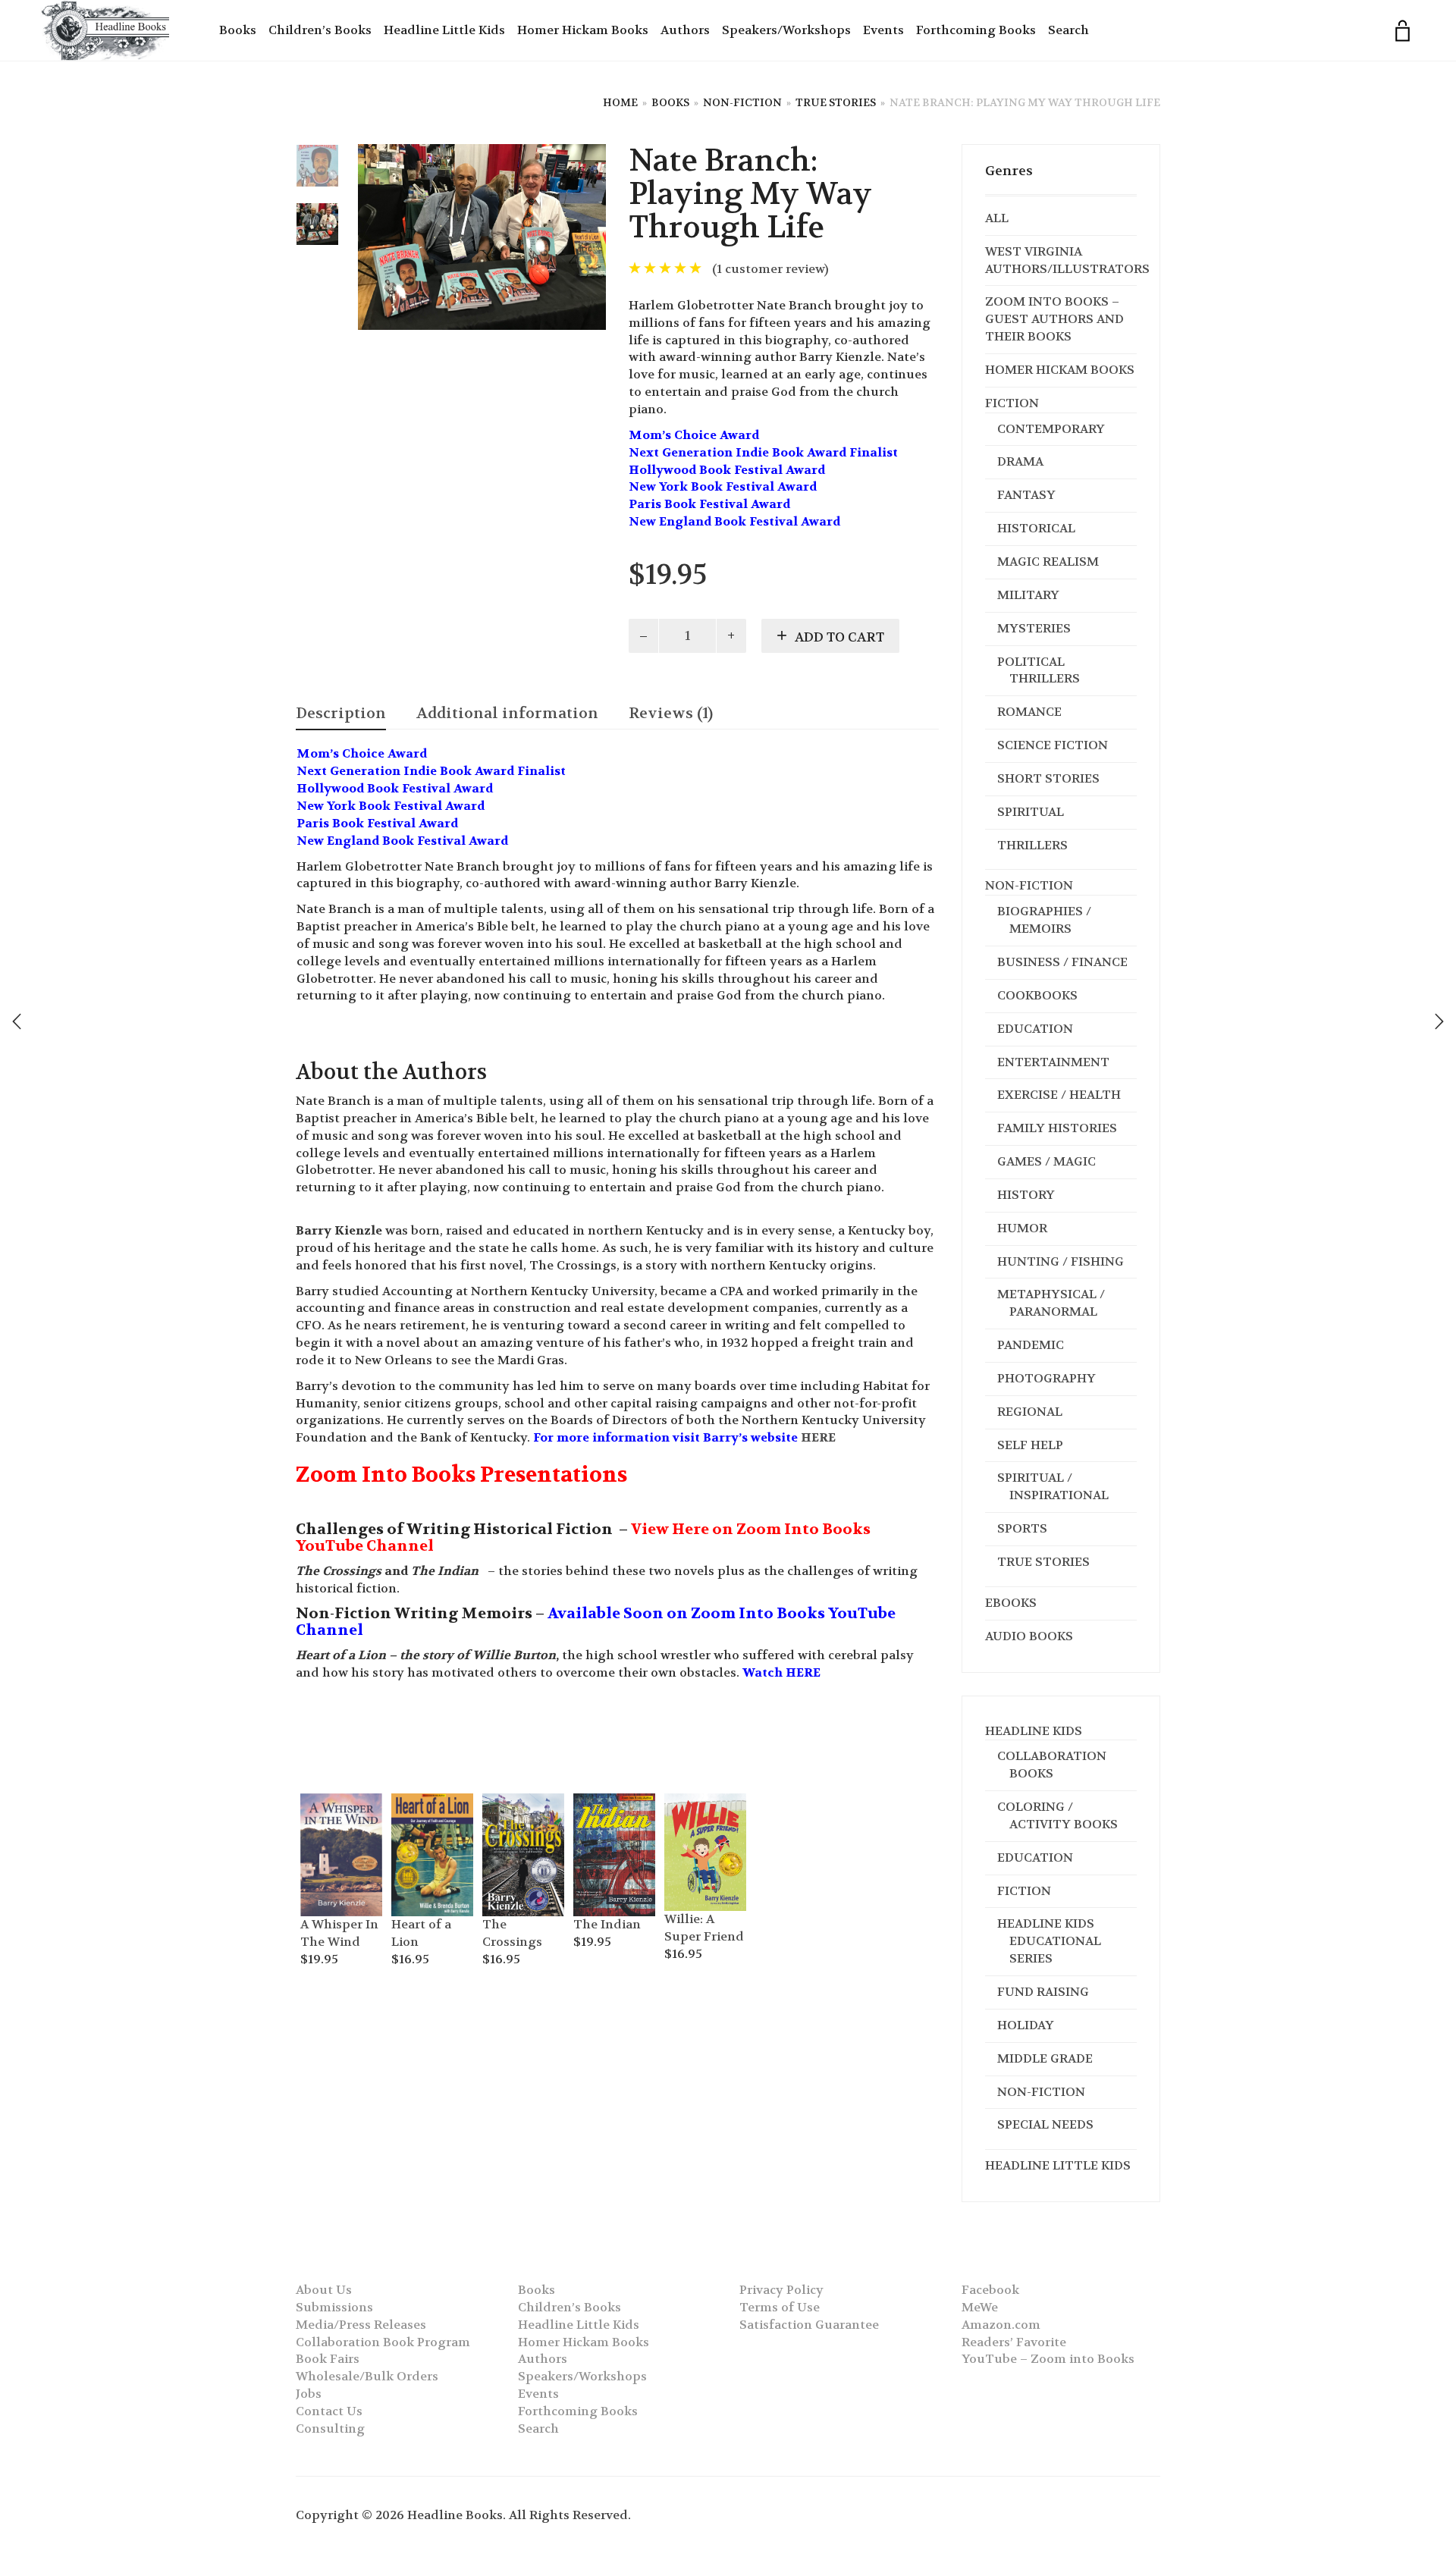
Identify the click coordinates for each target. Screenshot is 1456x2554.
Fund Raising (1043, 1992)
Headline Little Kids (444, 30)
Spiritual (1031, 812)
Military (1028, 595)
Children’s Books (320, 30)
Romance (1029, 712)
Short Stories (1048, 778)
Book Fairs (328, 2359)
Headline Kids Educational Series (1049, 1941)
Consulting (330, 2428)
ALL (997, 218)
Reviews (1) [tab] (671, 713)
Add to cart (839, 637)
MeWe (980, 2307)
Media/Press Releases (361, 2325)
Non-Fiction (742, 102)
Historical (1036, 528)
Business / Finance (1062, 962)
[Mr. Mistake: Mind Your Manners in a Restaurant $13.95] (1439, 1021)
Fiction (1012, 403)
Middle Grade (1045, 2058)
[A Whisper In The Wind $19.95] (17, 1021)
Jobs (309, 2394)
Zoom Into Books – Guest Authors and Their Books (1054, 319)
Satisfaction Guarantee (809, 2325)
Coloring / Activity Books (1057, 1815)
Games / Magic (1046, 1161)
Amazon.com (1001, 2325)
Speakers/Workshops (786, 30)
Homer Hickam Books (583, 30)
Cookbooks (1037, 995)
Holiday (1026, 2025)
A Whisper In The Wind (339, 1933)
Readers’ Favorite (1014, 2342)
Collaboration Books (1052, 1765)
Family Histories (1057, 1128)
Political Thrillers (1039, 670)
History (1026, 1195)
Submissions (334, 2307)
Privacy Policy (781, 2290)
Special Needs (1045, 2124)
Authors (685, 30)
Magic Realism (1048, 562)
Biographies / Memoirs (1044, 920)
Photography (1046, 1378)
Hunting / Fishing (1061, 1261)
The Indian (607, 1924)
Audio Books (1029, 1636)
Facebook (990, 2290)
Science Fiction (1053, 745)
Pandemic (1031, 1345)
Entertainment (1053, 1062)
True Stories (836, 102)
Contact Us (329, 2411)
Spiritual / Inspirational (1053, 1486)
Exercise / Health (1059, 1095)
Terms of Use (780, 2307)
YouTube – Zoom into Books (1048, 2359)
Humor (1022, 1228)
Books (238, 30)
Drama (1020, 461)
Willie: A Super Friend (704, 1928)
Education (1035, 1029)
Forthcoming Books (976, 30)
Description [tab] (341, 713)
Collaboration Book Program (383, 2342)
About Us (324, 2290)
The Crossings (512, 1933)
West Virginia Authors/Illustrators (1067, 260)
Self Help (1030, 1445)
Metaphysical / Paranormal (1051, 1303)
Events (883, 30)
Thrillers (1032, 845)
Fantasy (1026, 495)
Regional (1030, 1412)
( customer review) (770, 269)
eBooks (1011, 1603)
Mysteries (1034, 628)
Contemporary (1051, 429)
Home (620, 102)
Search (1068, 30)
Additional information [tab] (507, 713)
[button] (319, 1803)
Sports (1022, 1528)
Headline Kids (1034, 1731)
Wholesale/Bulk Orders (367, 2376)
